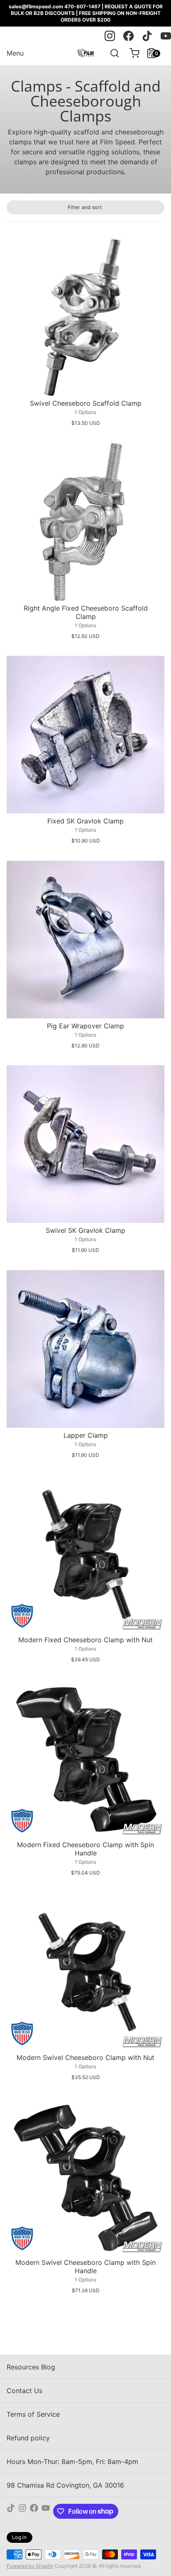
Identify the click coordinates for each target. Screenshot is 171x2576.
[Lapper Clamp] (85, 1349)
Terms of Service (33, 2414)
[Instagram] (22, 2511)
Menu (15, 53)
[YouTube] (46, 2511)
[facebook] (128, 36)
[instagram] (110, 36)
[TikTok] (11, 2511)
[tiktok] (147, 36)
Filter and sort (85, 207)
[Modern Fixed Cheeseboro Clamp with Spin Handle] (85, 1758)
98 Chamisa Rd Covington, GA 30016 (65, 2485)
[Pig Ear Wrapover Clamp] (85, 940)
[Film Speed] (85, 53)
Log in (20, 2537)
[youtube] (166, 36)
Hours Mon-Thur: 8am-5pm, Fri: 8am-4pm (72, 2462)
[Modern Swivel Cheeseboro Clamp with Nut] (85, 1971)
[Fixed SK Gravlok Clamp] (85, 735)
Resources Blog (31, 2367)
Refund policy (28, 2438)
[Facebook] (34, 2511)
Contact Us (24, 2391)
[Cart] (131, 53)
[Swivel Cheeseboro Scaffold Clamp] (85, 317)
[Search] (111, 53)
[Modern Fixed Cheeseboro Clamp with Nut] (85, 1553)
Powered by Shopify (30, 2566)
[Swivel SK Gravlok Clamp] (85, 1144)
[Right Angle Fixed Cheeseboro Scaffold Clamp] (85, 522)
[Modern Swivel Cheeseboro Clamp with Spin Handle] (85, 2176)
